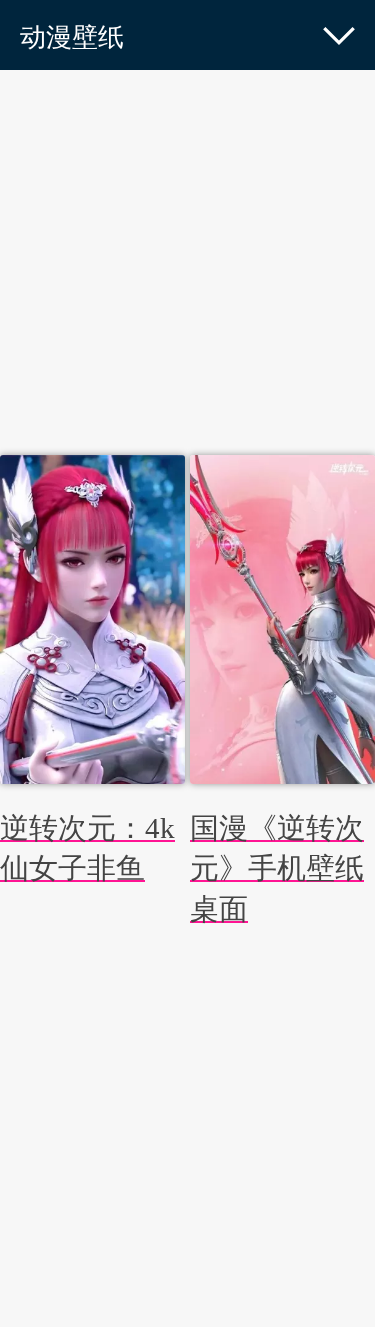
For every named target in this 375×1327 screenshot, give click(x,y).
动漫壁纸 (72, 37)
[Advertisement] (187, 267)
